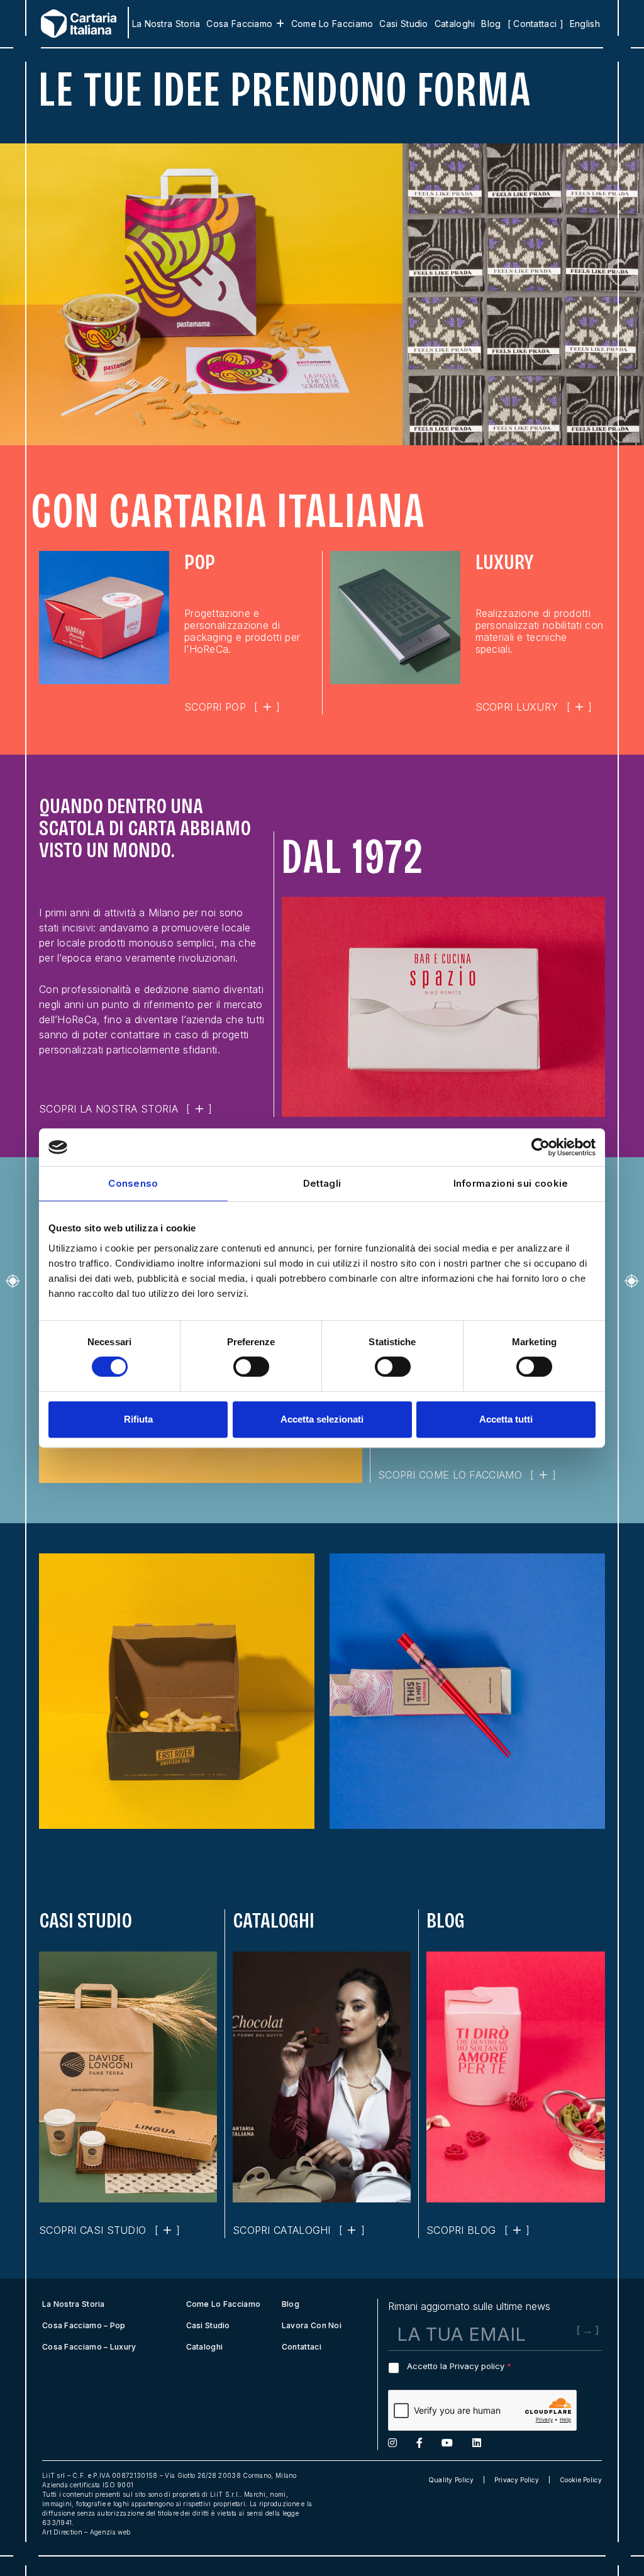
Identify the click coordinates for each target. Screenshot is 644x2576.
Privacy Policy (517, 2480)
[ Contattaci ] (536, 24)
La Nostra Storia (166, 24)
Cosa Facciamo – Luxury (89, 2347)
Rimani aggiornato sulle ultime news (469, 2306)
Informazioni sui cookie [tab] (511, 1183)
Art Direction (62, 2532)
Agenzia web (110, 2532)
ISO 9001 (118, 2485)
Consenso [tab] (133, 1183)
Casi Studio (403, 24)
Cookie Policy (581, 2480)
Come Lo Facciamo (332, 24)
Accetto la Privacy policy (459, 2366)
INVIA (567, 2343)
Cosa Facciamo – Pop (84, 2325)
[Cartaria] (72, 24)
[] (232, 707)
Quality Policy (451, 2480)
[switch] (251, 1367)
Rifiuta (138, 1419)
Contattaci (302, 2347)
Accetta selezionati (322, 1419)
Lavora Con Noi (312, 2325)
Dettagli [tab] (322, 1183)
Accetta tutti (506, 1419)
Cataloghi (455, 24)
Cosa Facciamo (239, 24)
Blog (491, 24)
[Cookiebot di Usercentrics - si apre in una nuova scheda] (541, 1147)
